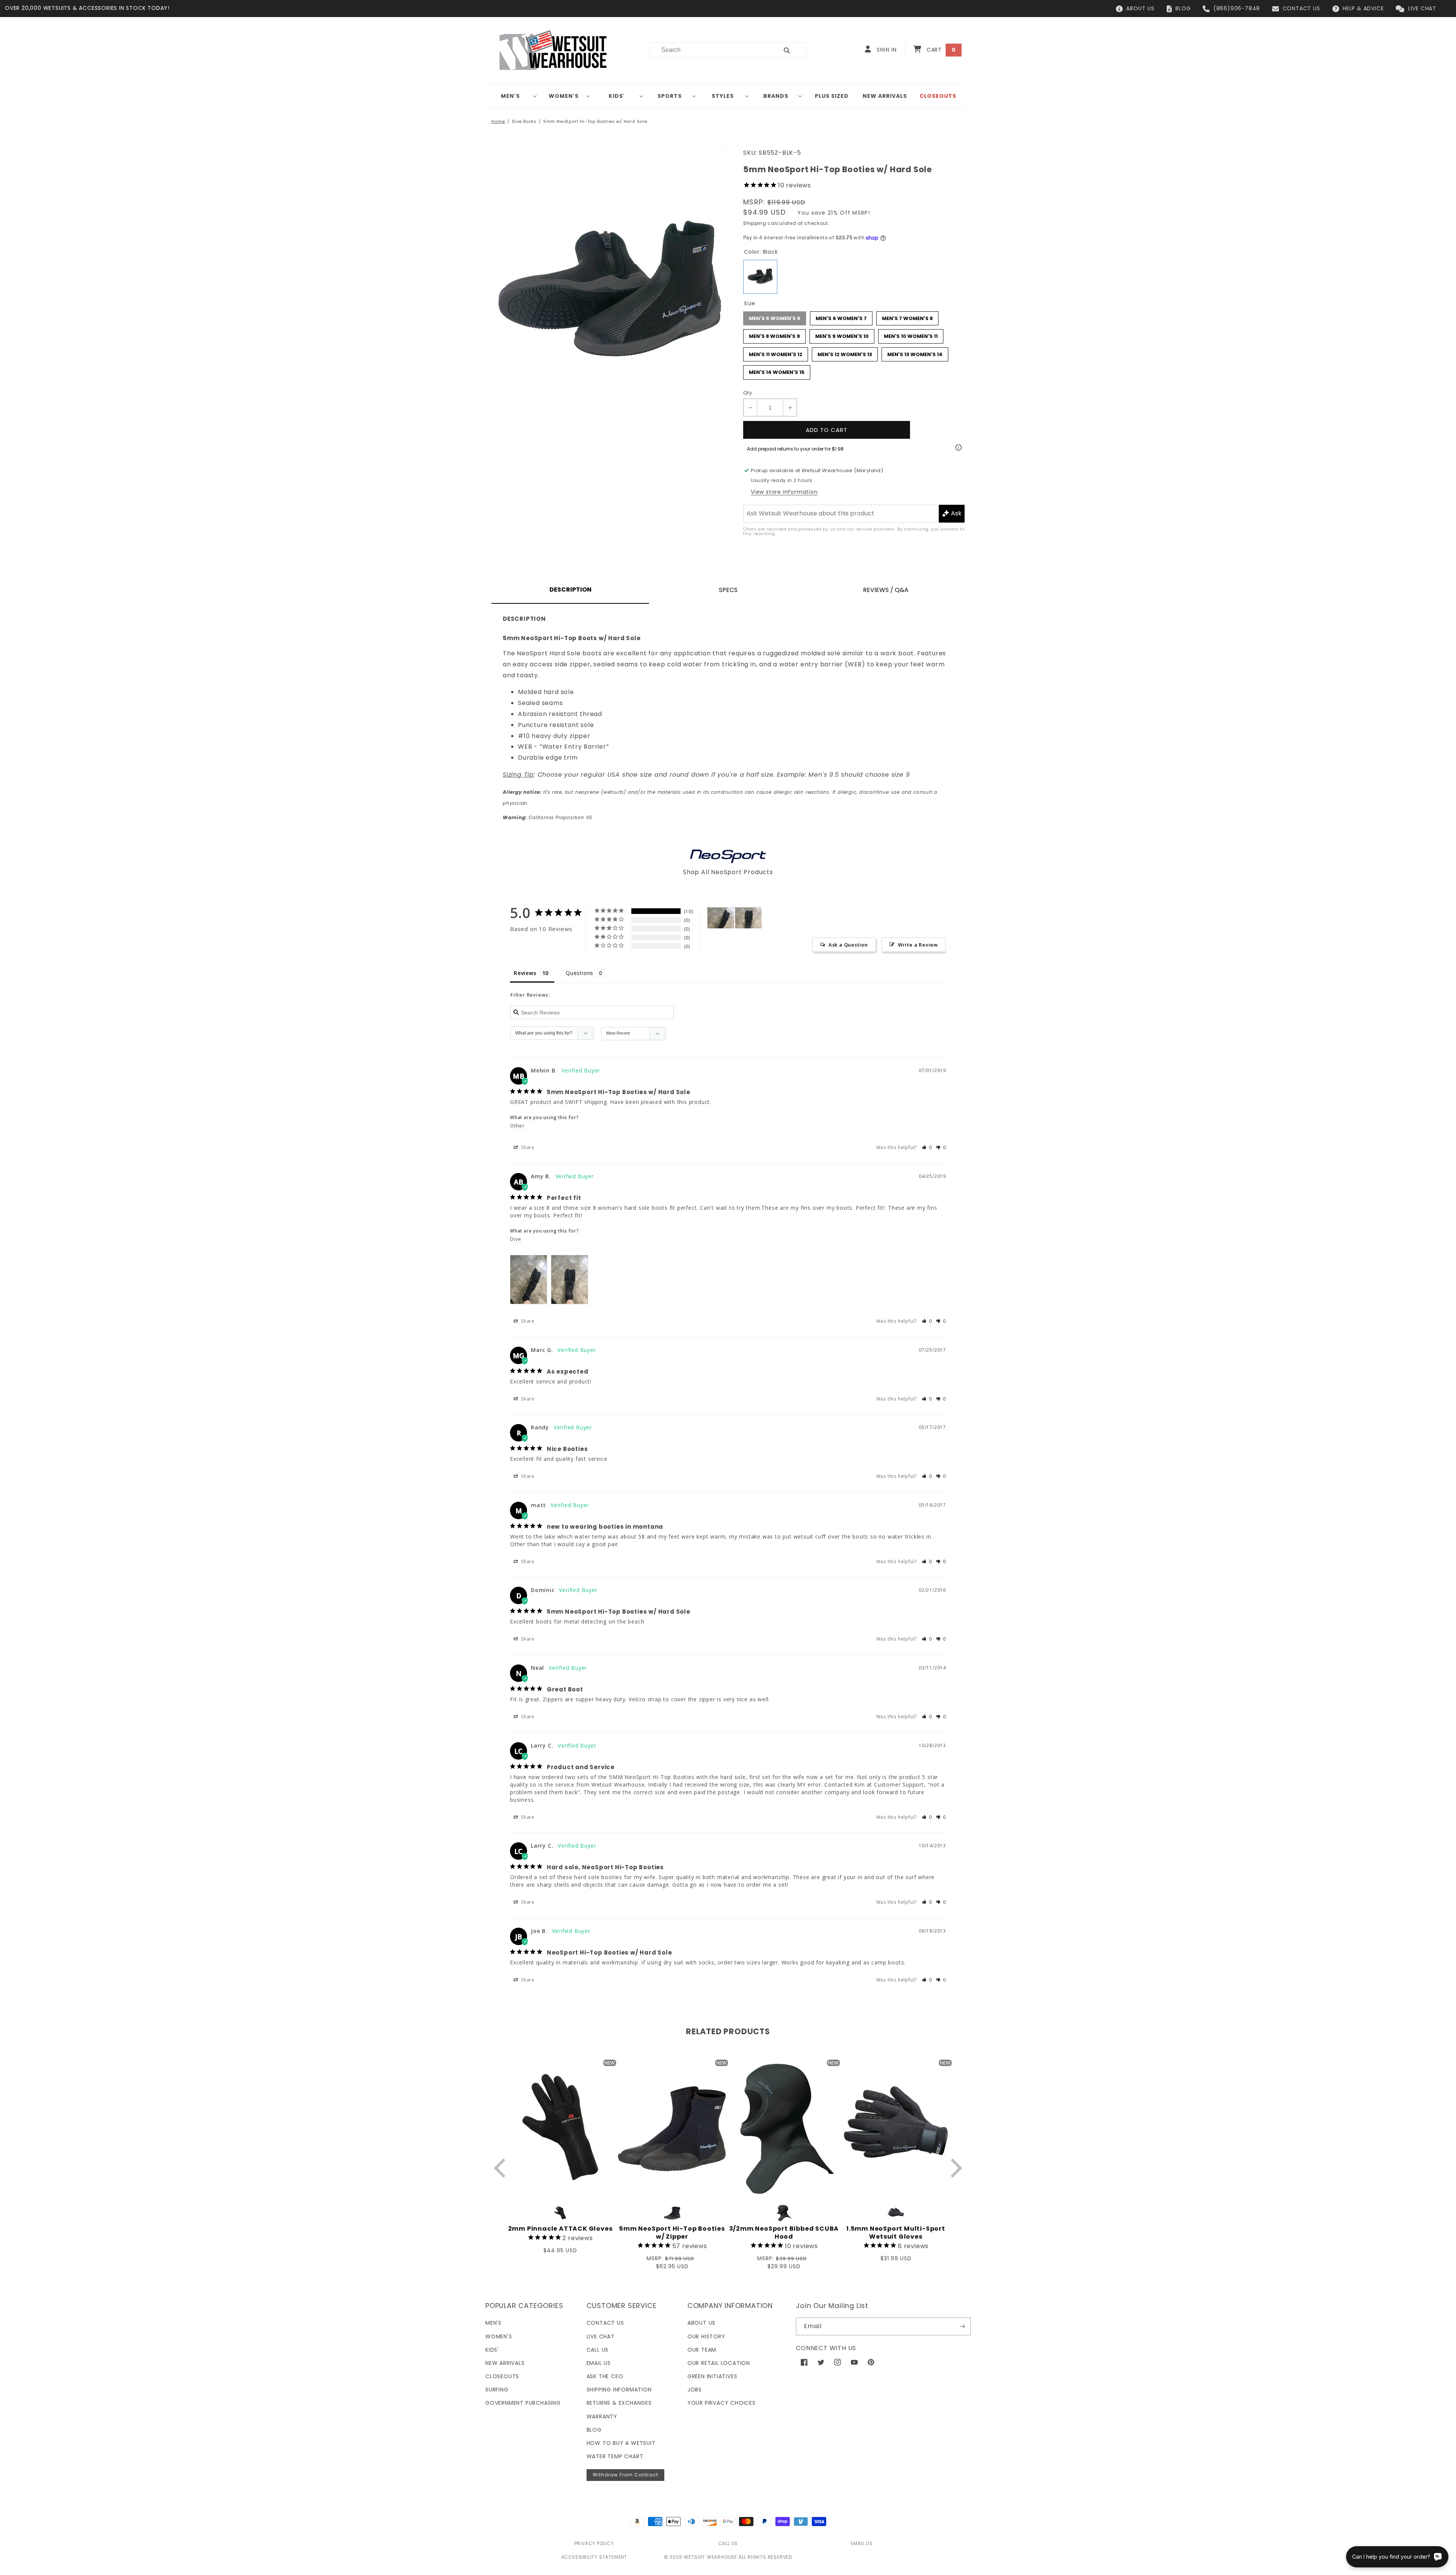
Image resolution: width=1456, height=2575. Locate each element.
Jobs (695, 2390)
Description (570, 590)
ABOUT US (1140, 8)
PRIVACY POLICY (594, 2543)
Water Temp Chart (615, 2456)
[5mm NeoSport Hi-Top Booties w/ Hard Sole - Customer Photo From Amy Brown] (721, 918)
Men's (510, 96)
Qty (748, 393)
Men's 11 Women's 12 (776, 353)
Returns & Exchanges (619, 2403)
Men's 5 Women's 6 (775, 317)
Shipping (755, 223)
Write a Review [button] (918, 945)
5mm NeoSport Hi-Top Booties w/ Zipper (672, 2233)
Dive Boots (524, 121)
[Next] (955, 2168)
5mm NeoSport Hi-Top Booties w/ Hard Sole (595, 121)
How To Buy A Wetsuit (621, 2443)
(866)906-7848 (1237, 8)
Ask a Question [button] (848, 945)
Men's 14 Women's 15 (777, 371)
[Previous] (501, 2168)
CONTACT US (1301, 8)
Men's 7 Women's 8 (907, 317)
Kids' (617, 96)
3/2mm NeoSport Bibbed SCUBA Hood (784, 2233)
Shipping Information (619, 2390)
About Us (701, 2323)
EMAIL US (862, 2543)
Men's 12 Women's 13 (845, 353)
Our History (706, 2336)
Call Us (598, 2350)
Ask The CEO (605, 2376)
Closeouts (502, 2376)
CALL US (728, 2543)
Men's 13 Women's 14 (915, 353)
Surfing (497, 2390)
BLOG (1183, 8)
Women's (564, 96)
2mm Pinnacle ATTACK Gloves (560, 2229)
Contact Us (605, 2323)
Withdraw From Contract (625, 2475)
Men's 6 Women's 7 (841, 317)
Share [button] (527, 1147)
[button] (513, 96)
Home (498, 121)
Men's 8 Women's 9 (775, 334)
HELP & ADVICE (1363, 8)
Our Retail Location (719, 2363)
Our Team (702, 2350)
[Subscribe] (962, 2326)
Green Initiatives (712, 2376)
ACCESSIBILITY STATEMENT (594, 2557)
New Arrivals (505, 2363)
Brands (776, 96)
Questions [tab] (580, 973)
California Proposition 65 (548, 817)
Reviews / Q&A (886, 590)
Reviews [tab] (525, 973)
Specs (728, 590)
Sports (670, 96)
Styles (723, 96)
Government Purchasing (523, 2403)
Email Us (599, 2363)
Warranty (602, 2416)
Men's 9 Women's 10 (842, 334)
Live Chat (601, 2336)
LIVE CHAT (1422, 8)
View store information (784, 492)
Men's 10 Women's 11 (911, 334)
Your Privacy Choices (722, 2403)
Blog (594, 2430)
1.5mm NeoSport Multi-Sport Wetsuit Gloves (896, 2233)
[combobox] (709, 50)
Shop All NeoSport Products (728, 872)
